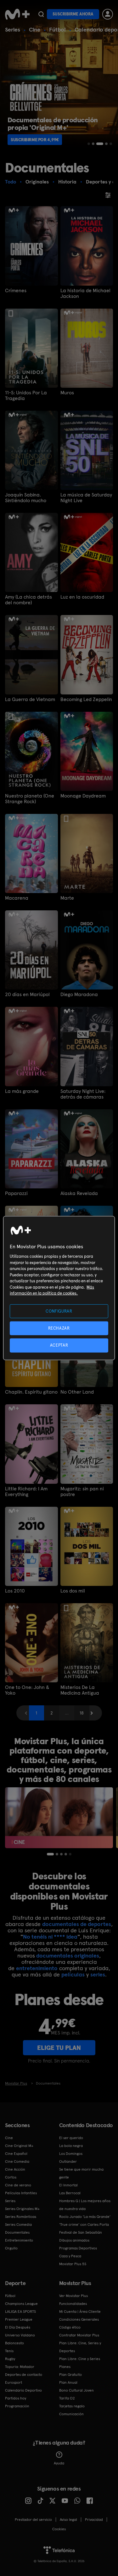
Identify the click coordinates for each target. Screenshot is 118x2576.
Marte (67, 898)
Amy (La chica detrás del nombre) (28, 600)
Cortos (11, 2177)
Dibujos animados (74, 2240)
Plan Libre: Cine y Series (80, 2359)
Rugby (10, 2359)
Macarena (17, 898)
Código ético (70, 2327)
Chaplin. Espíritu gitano (31, 1392)
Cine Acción (15, 2169)
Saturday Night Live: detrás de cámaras (83, 1094)
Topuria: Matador (20, 2367)
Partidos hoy (16, 2398)
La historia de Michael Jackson (85, 293)
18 (82, 1713)
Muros (67, 393)
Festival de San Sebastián (81, 2232)
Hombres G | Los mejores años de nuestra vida (85, 2205)
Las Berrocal (70, 2193)
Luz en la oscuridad (82, 597)
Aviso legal (68, 2520)
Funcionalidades (73, 2304)
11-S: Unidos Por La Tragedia (26, 396)
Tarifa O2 (67, 2398)
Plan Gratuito (70, 2375)
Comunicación (71, 2414)
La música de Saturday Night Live (86, 498)
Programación (17, 2406)
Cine (35, 29)
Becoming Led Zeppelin (86, 699)
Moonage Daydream (83, 796)
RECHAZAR (59, 1328)
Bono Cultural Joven (76, 2390)
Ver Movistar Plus (73, 2296)
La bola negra (71, 2146)
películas (73, 1974)
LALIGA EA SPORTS (20, 2312)
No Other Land (77, 1392)
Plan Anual (68, 2382)
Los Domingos (71, 2154)
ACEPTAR (59, 1345)
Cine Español (16, 2154)
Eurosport (14, 2382)
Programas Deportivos (78, 2248)
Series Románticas (21, 2217)
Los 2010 (15, 1591)
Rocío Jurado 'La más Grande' (85, 2217)
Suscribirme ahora (73, 14)
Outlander (68, 2161)
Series (13, 29)
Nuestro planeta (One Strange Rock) (30, 799)
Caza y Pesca (70, 2256)
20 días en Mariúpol (27, 995)
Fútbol (57, 29)
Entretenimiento (19, 2240)
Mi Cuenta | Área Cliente (80, 2312)
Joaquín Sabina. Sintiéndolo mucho (26, 498)
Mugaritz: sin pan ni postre (82, 1492)
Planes (65, 2367)
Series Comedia (18, 2225)
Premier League (19, 2319)
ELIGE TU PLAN (59, 2048)
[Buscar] (41, 14)
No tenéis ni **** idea (50, 1937)
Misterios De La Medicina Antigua (80, 1690)
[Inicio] (17, 14)
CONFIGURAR (59, 1311)
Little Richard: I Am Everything (26, 1492)
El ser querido (71, 2138)
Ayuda (59, 2463)
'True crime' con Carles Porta (84, 2225)
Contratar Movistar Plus (79, 2335)
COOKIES (59, 2529)
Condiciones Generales (79, 2319)
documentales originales (68, 1955)
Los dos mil (73, 1591)
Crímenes (16, 291)
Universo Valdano (20, 2335)
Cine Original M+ (19, 2146)
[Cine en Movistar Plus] (59, 1818)
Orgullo (11, 2248)
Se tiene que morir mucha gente (81, 2173)
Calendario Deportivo (23, 2390)
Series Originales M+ (22, 2209)
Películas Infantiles (21, 2193)
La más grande (22, 1091)
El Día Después (18, 2327)
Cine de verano (18, 2185)
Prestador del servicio (33, 2520)
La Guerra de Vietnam (30, 699)
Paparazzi (16, 1193)
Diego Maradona (79, 995)
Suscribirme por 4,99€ (35, 140)
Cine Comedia (17, 2161)
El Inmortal (68, 2185)
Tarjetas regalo (72, 2406)
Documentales (17, 2232)
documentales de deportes (77, 1924)
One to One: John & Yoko (27, 1690)
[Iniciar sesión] (108, 14)
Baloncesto (14, 2343)
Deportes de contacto (24, 2375)
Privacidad (94, 2520)
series (98, 1974)
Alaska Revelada (79, 1193)
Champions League (21, 2304)
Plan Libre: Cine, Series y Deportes (80, 2347)
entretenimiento (37, 1968)
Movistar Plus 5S (73, 2264)
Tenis (9, 2351)
